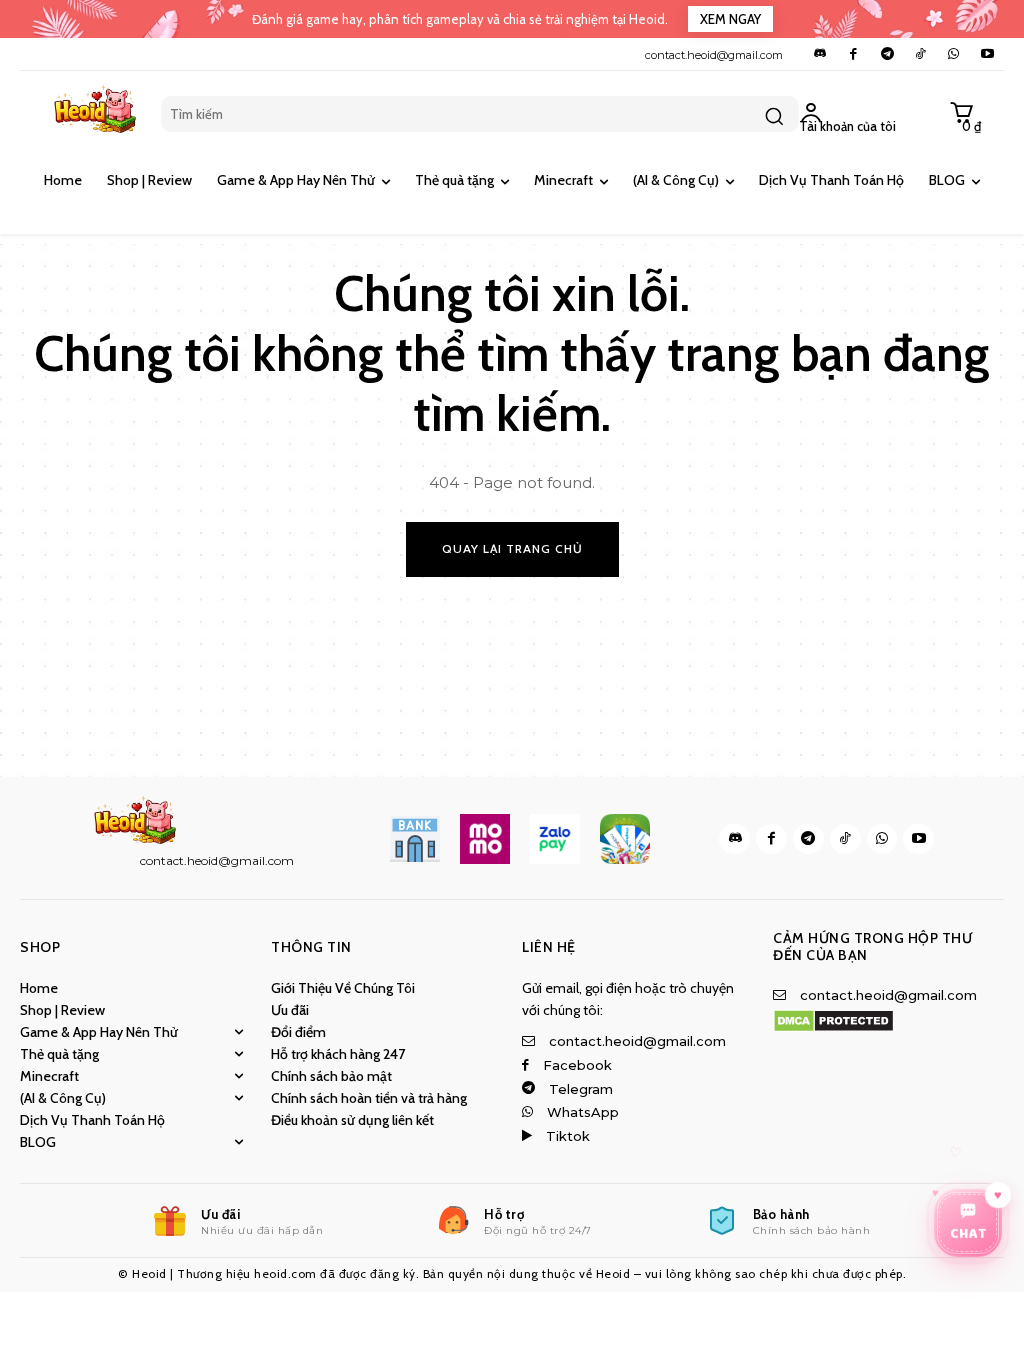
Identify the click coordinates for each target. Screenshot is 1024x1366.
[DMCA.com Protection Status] (833, 1028)
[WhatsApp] (953, 54)
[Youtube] (987, 54)
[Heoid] (103, 110)
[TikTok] (920, 54)
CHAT (968, 1234)
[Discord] (820, 54)
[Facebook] (853, 54)
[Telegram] (886, 54)
